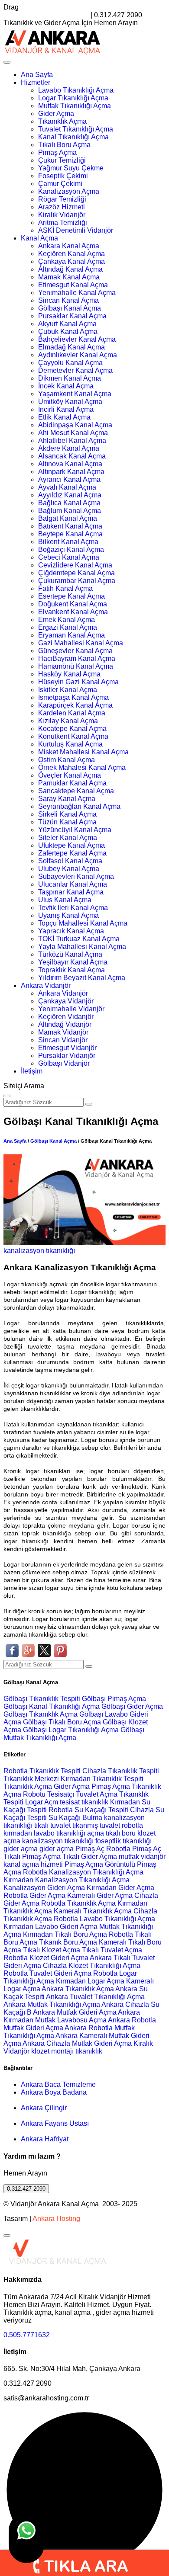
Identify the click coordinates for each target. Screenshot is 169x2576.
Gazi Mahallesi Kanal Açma (81, 643)
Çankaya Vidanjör (66, 1001)
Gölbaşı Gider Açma (132, 1706)
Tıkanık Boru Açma (68, 1942)
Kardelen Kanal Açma (72, 713)
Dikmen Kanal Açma (70, 378)
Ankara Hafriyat (45, 2139)
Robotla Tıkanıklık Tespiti (42, 1771)
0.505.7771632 (27, 2335)
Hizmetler (36, 82)
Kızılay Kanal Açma (68, 721)
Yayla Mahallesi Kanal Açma (82, 947)
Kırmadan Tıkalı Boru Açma (65, 1934)
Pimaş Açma (57, 152)
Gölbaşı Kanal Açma (70, 308)
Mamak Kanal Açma (69, 277)
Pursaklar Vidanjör (67, 1056)
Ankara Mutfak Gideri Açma (75, 2012)
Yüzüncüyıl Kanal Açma (75, 830)
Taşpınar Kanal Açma (71, 892)
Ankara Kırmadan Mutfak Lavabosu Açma (72, 2016)
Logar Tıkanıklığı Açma (73, 98)
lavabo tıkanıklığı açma (69, 1833)
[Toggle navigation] (7, 62)
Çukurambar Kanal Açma (77, 581)
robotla (132, 1825)
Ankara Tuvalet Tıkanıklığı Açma (95, 1997)
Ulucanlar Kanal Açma (73, 884)
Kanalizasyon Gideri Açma (44, 1888)
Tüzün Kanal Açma (67, 822)
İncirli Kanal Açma (66, 409)
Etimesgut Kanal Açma (73, 285)
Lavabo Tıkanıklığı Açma (76, 90)
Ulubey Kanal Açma (69, 869)
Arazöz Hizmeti (62, 207)
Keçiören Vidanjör (66, 1017)
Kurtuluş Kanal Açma (70, 744)
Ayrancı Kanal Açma (69, 479)
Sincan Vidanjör (63, 1040)
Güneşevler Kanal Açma (75, 651)
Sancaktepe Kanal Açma (76, 791)
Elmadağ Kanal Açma (71, 347)
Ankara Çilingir (44, 2108)
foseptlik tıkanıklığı (123, 1841)
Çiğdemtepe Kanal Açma (76, 573)
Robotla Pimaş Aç (134, 1849)
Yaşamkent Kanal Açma (75, 394)
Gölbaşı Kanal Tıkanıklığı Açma (52, 1706)
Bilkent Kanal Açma (68, 542)
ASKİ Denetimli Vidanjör (76, 230)
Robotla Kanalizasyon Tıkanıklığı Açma (83, 1872)
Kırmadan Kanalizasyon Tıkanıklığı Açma (67, 1880)
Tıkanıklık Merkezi (31, 1779)
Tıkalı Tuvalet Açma (112, 1950)
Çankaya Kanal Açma (71, 261)
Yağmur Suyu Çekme (71, 168)
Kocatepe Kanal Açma (72, 729)
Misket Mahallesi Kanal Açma (83, 752)
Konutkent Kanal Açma (73, 736)
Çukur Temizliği (62, 160)
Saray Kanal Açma (67, 799)
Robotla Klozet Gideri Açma (46, 1958)
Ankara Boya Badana (54, 2092)
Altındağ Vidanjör (65, 1024)
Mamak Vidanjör (63, 1032)
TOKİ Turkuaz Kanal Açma (79, 939)
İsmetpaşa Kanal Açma (73, 697)
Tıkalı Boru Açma (64, 145)
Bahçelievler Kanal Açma (77, 339)
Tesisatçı (61, 1794)
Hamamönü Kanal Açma (76, 666)
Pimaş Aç (90, 1849)
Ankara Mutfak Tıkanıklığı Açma (52, 2004)
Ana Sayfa (37, 75)
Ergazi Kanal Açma (68, 627)
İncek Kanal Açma (66, 386)
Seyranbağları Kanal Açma (79, 806)
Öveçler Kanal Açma (70, 775)
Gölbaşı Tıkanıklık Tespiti (43, 1699)
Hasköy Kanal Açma (69, 674)
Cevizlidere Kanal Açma (75, 565)
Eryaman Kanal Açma (71, 635)
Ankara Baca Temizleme (58, 2084)
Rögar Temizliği (62, 199)
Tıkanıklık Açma (62, 121)
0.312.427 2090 (26, 2189)
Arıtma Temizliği (63, 223)
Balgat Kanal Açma (68, 518)
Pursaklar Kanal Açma (72, 316)
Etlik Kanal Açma (64, 417)
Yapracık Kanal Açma (71, 931)
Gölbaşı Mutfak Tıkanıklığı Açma (74, 1734)
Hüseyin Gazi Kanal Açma (78, 682)
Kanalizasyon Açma (69, 191)
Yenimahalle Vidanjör (71, 1009)
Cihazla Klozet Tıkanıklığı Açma (92, 1966)
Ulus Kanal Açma (65, 900)
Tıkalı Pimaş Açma (32, 1857)
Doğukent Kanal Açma (73, 604)
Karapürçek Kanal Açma (75, 705)
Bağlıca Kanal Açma (69, 503)
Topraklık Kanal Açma (71, 970)
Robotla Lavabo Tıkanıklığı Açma (104, 1919)
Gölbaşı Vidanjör (64, 1063)
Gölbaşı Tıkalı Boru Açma (63, 1722)
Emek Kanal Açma (67, 620)
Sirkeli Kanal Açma (67, 814)
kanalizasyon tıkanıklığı (39, 1251)
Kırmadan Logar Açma (90, 1981)
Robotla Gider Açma (34, 1895)
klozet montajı (52, 2051)
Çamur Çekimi (60, 184)
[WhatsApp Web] (26, 2538)
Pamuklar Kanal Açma (72, 783)
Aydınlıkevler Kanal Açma (78, 355)
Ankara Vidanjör (46, 985)
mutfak (130, 1857)
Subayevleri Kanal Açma (76, 876)
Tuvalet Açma (97, 1794)
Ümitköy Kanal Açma (70, 402)
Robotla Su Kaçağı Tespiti (88, 1810)
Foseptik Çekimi (63, 176)
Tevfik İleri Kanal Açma (73, 908)
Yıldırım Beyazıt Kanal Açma (82, 978)
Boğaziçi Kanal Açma (71, 549)
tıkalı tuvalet (52, 1825)
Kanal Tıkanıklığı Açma (73, 137)
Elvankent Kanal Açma (73, 612)
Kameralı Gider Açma (100, 1895)
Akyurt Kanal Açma (67, 324)
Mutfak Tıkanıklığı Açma (75, 106)
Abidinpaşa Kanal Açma (75, 425)
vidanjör (153, 1857)
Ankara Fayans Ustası (55, 2123)
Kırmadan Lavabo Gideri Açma (50, 1927)
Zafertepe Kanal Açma (72, 853)
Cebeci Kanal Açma (69, 557)
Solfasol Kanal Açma (70, 861)
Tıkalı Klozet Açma (52, 1950)
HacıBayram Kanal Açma (77, 658)
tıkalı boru (121, 1833)
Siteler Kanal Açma (68, 838)
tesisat (71, 1802)
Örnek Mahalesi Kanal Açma (82, 767)
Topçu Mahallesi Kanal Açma (83, 923)
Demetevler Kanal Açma (75, 370)
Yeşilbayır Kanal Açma (73, 962)
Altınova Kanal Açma (70, 464)
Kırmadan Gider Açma (120, 1888)
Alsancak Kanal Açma (72, 456)
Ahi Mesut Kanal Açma (73, 433)
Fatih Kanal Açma (65, 588)
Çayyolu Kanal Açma (70, 363)
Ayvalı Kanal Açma (67, 487)
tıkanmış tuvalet (96, 1825)
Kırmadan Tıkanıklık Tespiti (102, 1779)
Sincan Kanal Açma (68, 300)
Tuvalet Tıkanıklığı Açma (76, 129)
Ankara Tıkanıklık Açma (78, 1989)
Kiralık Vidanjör (62, 215)
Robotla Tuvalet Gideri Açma (47, 1973)
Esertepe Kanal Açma (71, 596)
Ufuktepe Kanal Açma (71, 845)
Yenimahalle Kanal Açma (77, 293)
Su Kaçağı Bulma (75, 1818)
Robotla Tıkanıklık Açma (78, 1903)
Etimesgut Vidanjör (67, 1048)
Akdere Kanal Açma (69, 448)
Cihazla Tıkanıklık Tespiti (121, 1771)
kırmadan (19, 1833)
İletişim (32, 1071)
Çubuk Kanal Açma (68, 332)
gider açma (21, 1849)
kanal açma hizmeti (33, 1864)
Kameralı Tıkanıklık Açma (93, 1911)
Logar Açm (42, 1802)
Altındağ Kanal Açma (70, 269)
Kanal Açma (39, 238)
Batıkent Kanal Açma (70, 526)
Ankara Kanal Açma (69, 246)
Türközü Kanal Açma (70, 954)
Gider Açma (56, 114)
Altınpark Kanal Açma (71, 472)
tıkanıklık (95, 1802)
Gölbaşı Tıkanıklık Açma (41, 1714)
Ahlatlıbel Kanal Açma (72, 441)
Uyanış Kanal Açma (68, 915)
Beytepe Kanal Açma (70, 534)
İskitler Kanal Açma (68, 690)
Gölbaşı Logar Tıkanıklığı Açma (72, 1730)
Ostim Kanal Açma (67, 760)
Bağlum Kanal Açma (70, 511)
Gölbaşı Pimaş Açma (114, 1699)
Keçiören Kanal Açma (71, 254)
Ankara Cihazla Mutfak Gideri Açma (77, 2043)
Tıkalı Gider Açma (90, 1857)
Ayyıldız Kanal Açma (70, 495)
